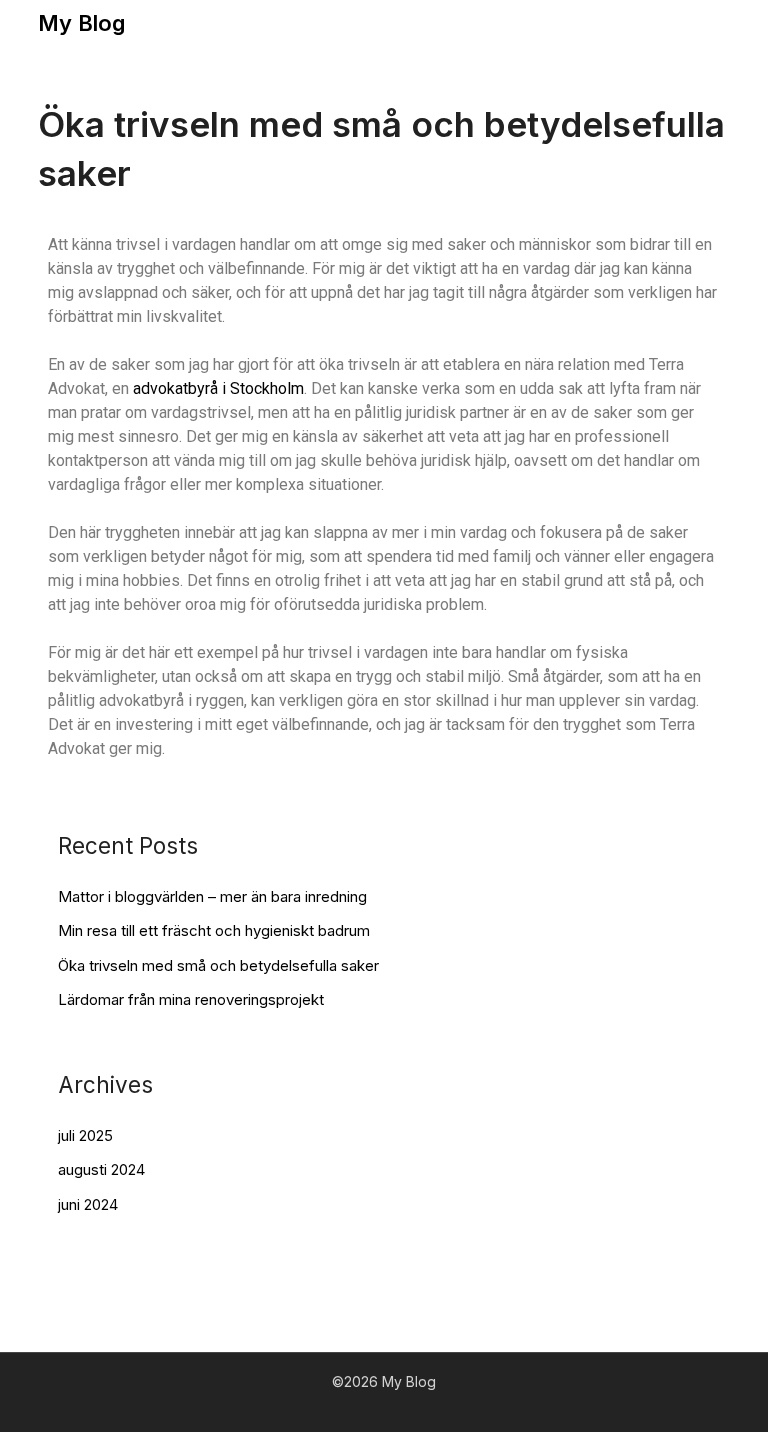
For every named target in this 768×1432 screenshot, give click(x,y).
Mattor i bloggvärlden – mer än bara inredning (212, 896)
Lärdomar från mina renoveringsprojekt (191, 999)
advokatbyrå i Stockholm (218, 388)
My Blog (81, 23)
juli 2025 (85, 1135)
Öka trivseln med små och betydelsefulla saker (218, 965)
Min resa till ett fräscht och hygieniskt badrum (214, 930)
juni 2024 (88, 1204)
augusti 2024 (101, 1169)
